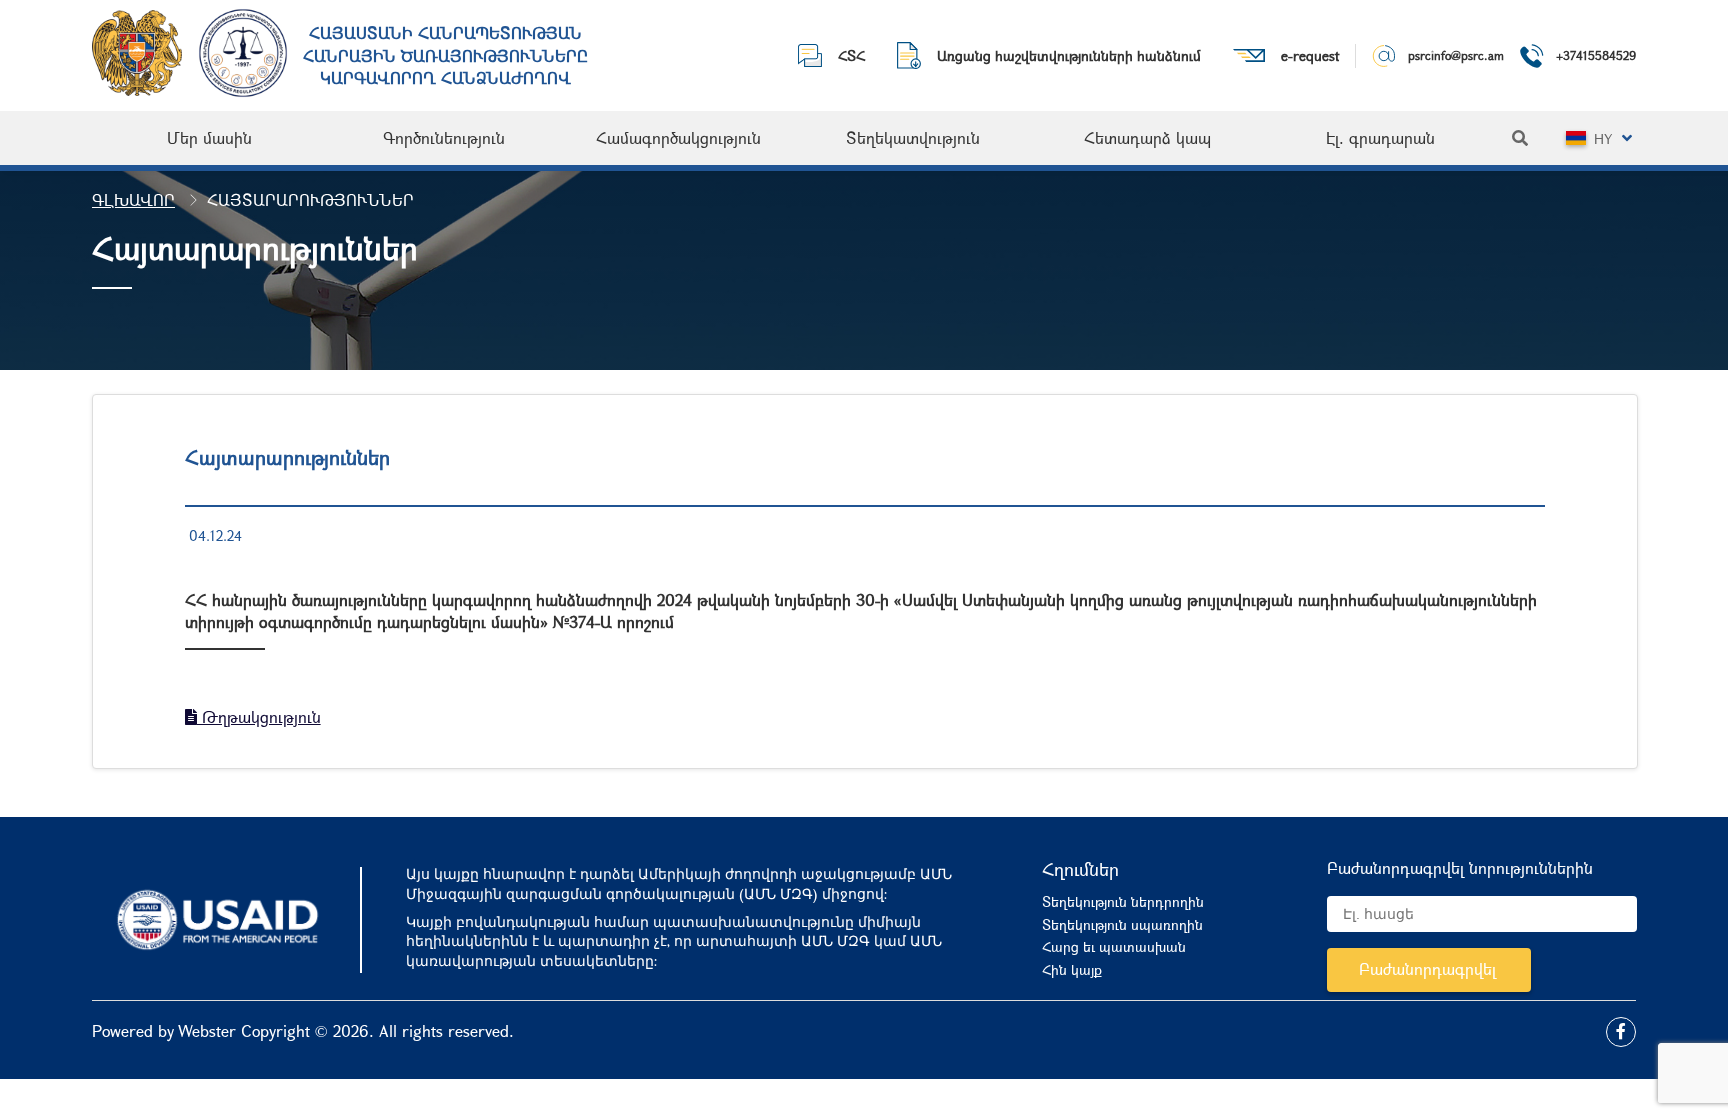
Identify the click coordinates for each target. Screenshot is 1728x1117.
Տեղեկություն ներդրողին (1123, 901)
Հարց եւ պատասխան (1114, 946)
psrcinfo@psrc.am (1456, 55)
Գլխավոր (133, 199)
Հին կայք (1072, 969)
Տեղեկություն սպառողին (1122, 924)
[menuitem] (209, 138)
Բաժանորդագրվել (1427, 968)
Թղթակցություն (259, 716)
